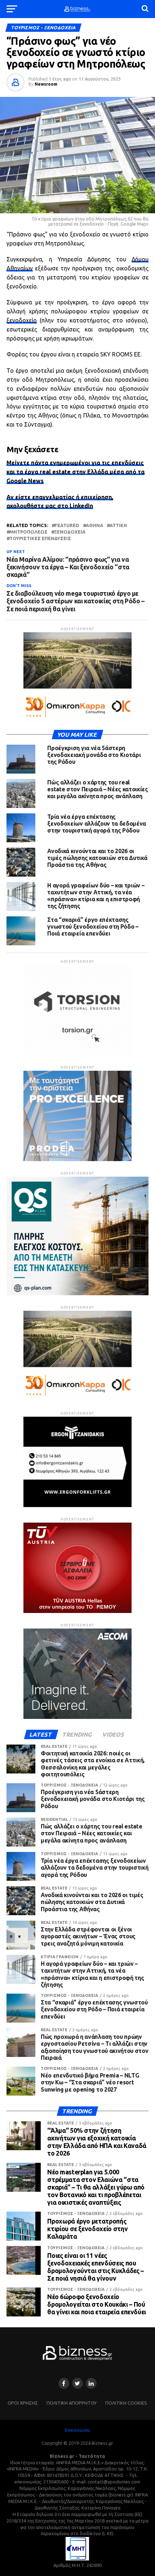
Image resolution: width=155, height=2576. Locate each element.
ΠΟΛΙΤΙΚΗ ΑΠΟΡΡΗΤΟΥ (72, 2403)
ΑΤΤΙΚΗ (118, 525)
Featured (67, 525)
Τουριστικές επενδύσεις (40, 538)
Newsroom (46, 84)
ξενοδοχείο (22, 320)
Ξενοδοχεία (70, 532)
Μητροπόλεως (28, 532)
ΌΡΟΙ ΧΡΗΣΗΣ (23, 2403)
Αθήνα (94, 525)
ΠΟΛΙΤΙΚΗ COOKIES (126, 2403)
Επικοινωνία (77, 2430)
